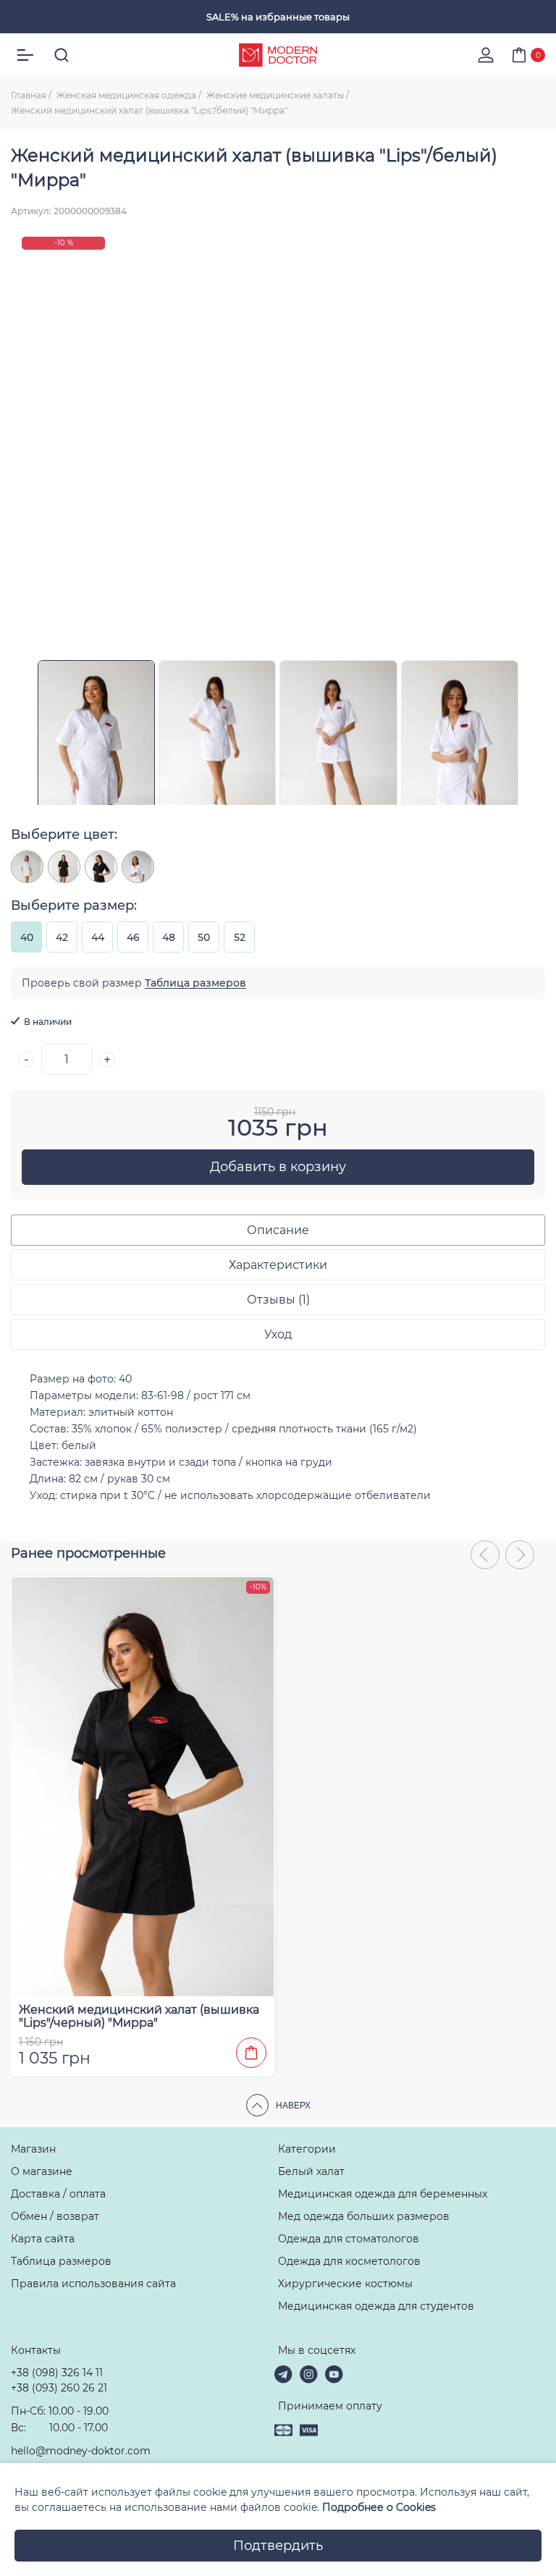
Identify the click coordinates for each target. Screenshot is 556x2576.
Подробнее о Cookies (379, 2507)
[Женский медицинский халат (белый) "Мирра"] (27, 867)
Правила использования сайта (93, 2284)
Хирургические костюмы (345, 2284)
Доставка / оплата (58, 2194)
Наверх (293, 2106)
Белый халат (311, 2171)
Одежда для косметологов (349, 2261)
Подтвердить (278, 2546)
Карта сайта (43, 2239)
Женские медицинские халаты (275, 95)
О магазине (42, 2171)
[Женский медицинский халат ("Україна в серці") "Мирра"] (138, 867)
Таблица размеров (195, 983)
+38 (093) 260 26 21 (59, 2388)
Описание (278, 1230)
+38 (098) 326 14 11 (57, 2373)
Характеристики (278, 1265)
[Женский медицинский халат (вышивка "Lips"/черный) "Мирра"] (101, 867)
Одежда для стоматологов (349, 2239)
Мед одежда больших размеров (364, 2216)
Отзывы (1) (278, 1300)
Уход (278, 1334)
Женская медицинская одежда (126, 95)
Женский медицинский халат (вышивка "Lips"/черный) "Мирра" (139, 2017)
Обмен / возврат (55, 2216)
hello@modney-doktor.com (81, 2451)
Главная (29, 95)
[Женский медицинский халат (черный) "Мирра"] (64, 867)
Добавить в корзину (278, 1167)
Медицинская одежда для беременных (383, 2194)
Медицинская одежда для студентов (376, 2306)
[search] (62, 55)
